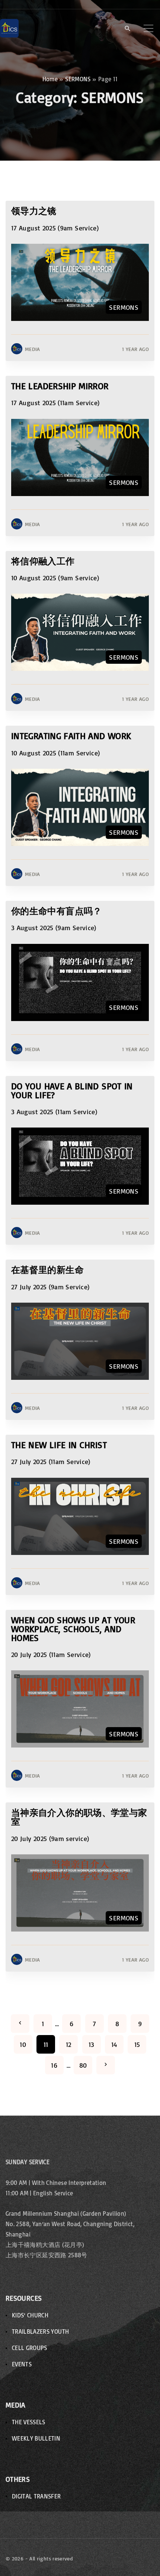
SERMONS (78, 79)
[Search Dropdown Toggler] (127, 29)
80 (83, 2065)
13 (92, 2044)
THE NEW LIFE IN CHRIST (59, 1445)
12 (69, 2044)
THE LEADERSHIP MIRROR (60, 386)
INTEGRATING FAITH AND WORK (71, 736)
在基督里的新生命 (47, 1269)
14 (114, 2044)
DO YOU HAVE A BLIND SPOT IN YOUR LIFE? (72, 1090)
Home (50, 79)
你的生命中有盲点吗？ (57, 911)
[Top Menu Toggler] (148, 28)
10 (23, 2044)
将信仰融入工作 (43, 561)
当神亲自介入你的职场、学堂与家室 (79, 1817)
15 (137, 2044)
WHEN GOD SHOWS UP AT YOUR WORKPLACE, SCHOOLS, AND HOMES (73, 1629)
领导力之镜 (34, 211)
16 (54, 2065)
